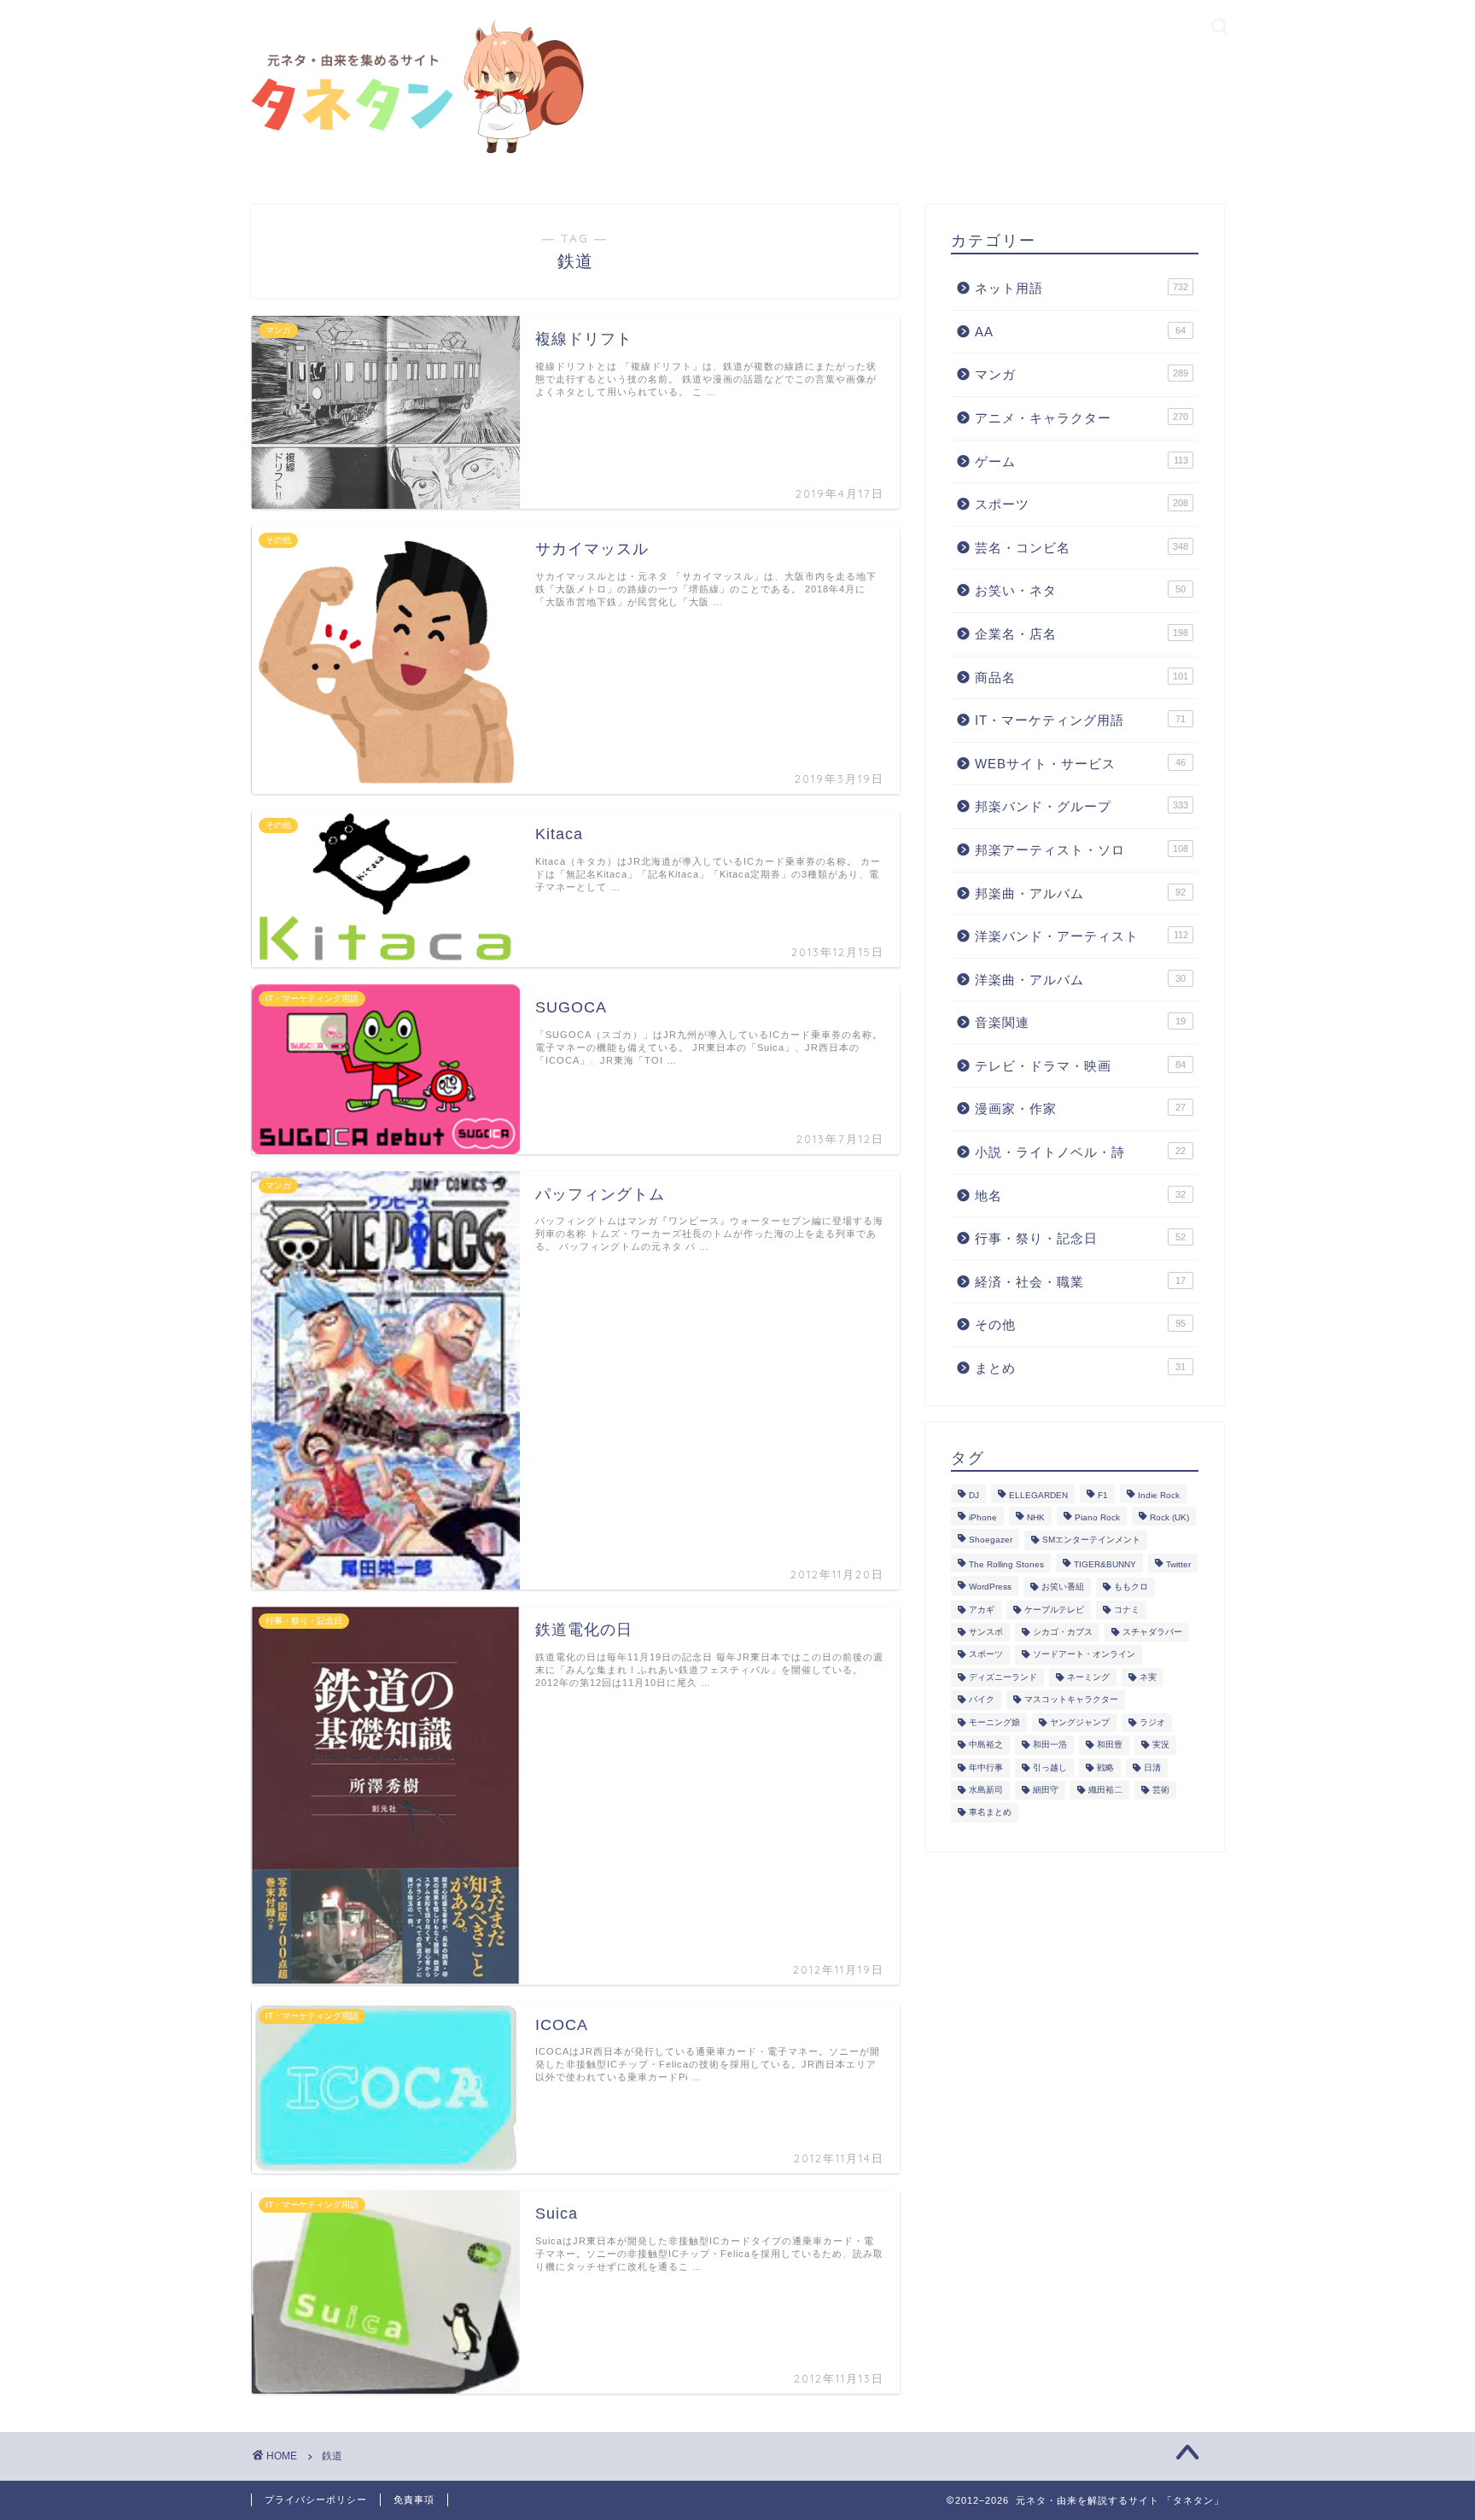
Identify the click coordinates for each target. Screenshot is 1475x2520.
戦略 (1105, 1767)
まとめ (1080, 1368)
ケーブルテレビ (1054, 1610)
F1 (1103, 1495)
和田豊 (1110, 1745)
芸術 (1161, 1790)
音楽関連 (1080, 1022)
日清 (1152, 1767)
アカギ (982, 1610)
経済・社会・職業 (1080, 1282)
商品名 (1081, 677)
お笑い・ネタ (1080, 590)
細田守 (1046, 1790)
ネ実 (1148, 1677)
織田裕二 (1105, 1790)
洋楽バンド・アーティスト (1081, 936)
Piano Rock (1097, 1517)
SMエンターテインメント (1091, 1540)
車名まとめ (990, 1813)
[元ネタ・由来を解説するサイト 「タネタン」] (413, 155)
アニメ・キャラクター (1081, 418)
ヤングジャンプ (1080, 1722)
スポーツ (1081, 504)
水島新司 (986, 1790)
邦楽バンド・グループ (1081, 806)
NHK (1036, 1517)
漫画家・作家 (1080, 1108)
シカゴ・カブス (1063, 1632)
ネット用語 (1081, 288)
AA (1080, 332)
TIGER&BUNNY (1105, 1564)
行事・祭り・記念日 (1080, 1238)
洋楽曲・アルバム (1080, 980)
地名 (1080, 1196)
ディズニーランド (1003, 1677)
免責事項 (414, 2500)
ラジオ (1152, 1722)
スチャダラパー (1152, 1632)
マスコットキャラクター (1071, 1700)
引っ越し (1050, 1767)
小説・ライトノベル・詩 (1080, 1152)
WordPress (990, 1587)
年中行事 (986, 1767)
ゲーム (1081, 461)
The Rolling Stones (1006, 1564)
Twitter (1178, 1564)
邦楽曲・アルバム (1080, 893)
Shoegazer (991, 1540)
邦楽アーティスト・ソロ (1081, 850)
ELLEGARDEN (1038, 1495)
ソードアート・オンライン (1084, 1655)
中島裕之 (986, 1745)
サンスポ (986, 1632)
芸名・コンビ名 (1081, 548)
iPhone (983, 1517)
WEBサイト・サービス (1080, 764)
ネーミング (1088, 1677)
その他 (1080, 1324)
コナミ (1127, 1610)
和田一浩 (1050, 1745)
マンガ (1081, 374)
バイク (982, 1700)
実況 (1161, 1745)
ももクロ (1131, 1587)
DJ (974, 1495)
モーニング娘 (994, 1722)
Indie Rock (1159, 1495)
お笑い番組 (1063, 1587)
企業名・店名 (1081, 634)
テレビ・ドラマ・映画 (1080, 1066)
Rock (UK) (1169, 1517)
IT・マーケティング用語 (1080, 720)
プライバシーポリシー (316, 2500)
